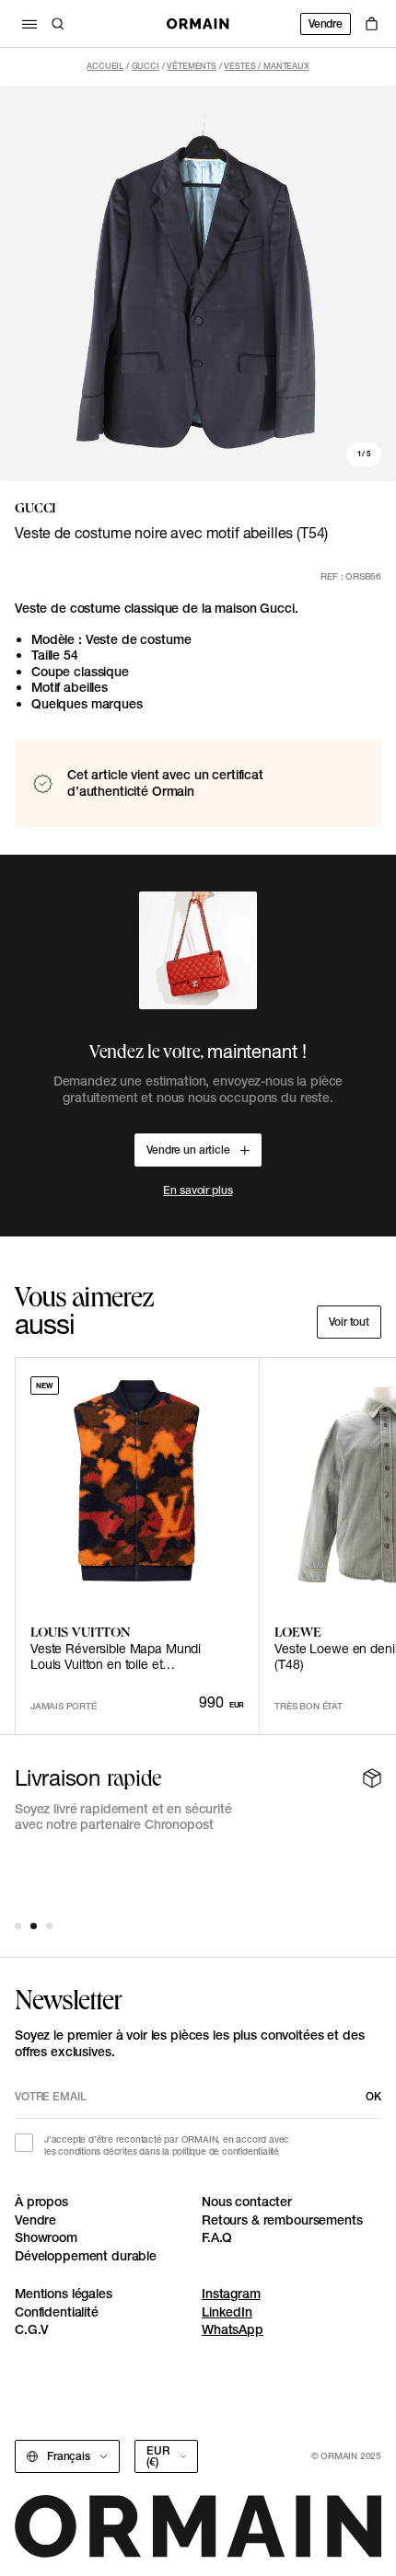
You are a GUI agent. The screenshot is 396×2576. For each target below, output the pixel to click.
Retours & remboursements (282, 2220)
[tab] (18, 1926)
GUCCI (146, 66)
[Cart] (372, 24)
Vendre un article (188, 1150)
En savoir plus (198, 1190)
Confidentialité (57, 2312)
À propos (41, 2202)
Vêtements (192, 66)
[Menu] (29, 24)
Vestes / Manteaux (266, 66)
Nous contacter (247, 2202)
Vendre (326, 23)
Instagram (231, 2294)
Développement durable (86, 2256)
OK (373, 2096)
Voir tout (349, 1322)
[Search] (58, 24)
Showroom (46, 2237)
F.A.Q (217, 2237)
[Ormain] (198, 24)
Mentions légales (64, 2294)
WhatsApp (233, 2329)
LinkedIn (227, 2312)
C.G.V (32, 2329)
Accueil (105, 66)
